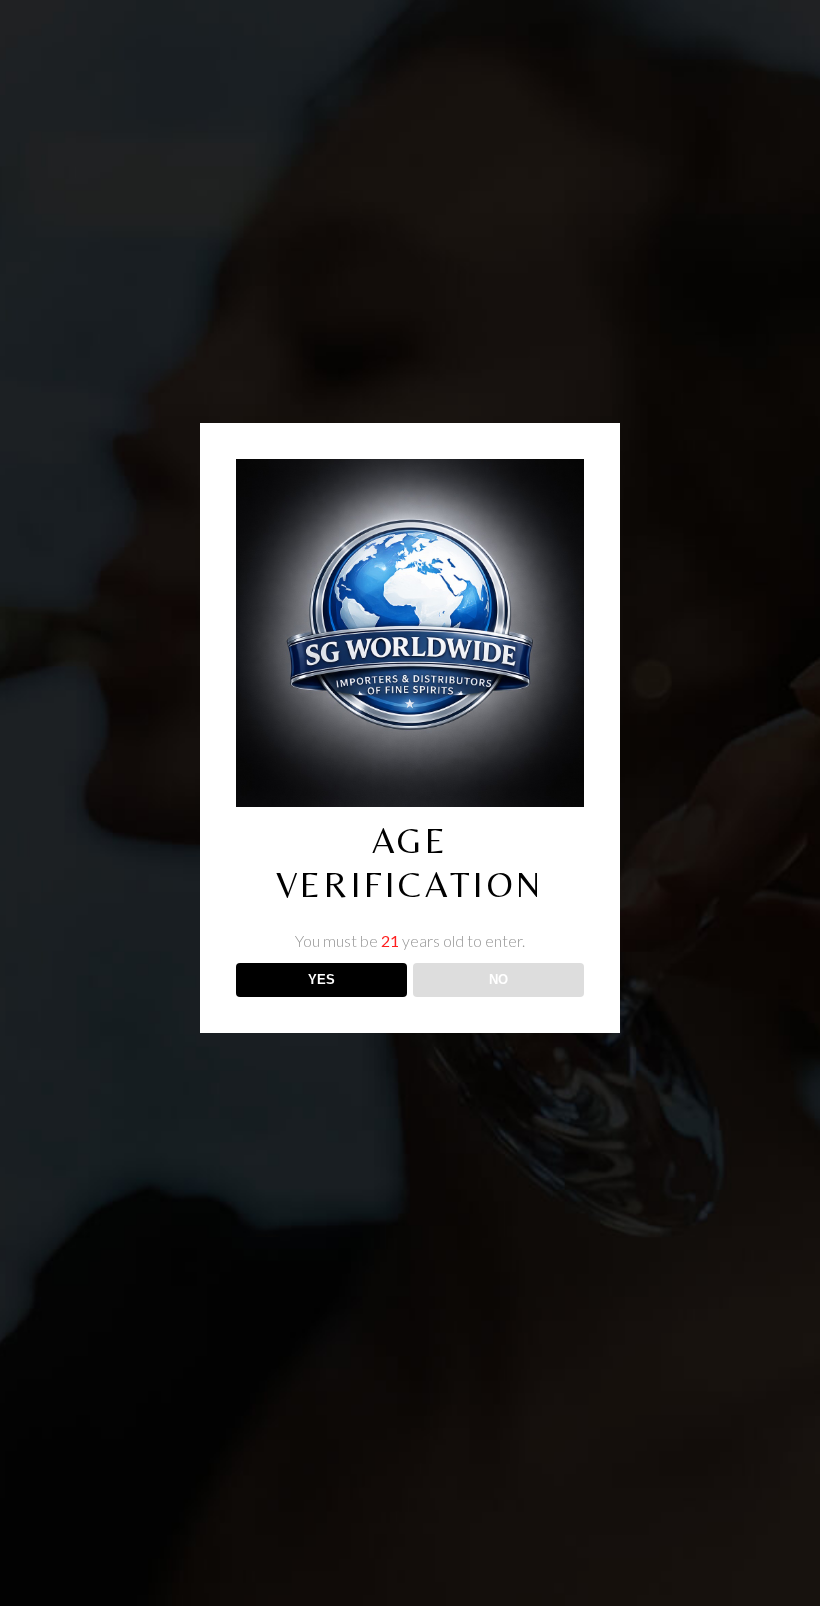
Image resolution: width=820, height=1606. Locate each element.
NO (498, 979)
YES (321, 979)
